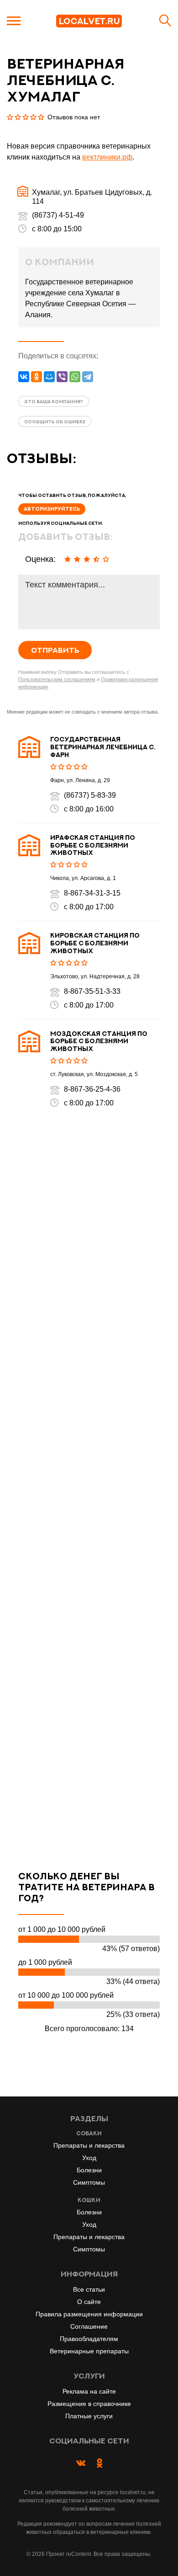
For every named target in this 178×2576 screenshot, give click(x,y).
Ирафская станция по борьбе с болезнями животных (93, 845)
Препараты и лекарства (89, 2145)
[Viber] (62, 377)
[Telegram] (88, 377)
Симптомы (89, 2182)
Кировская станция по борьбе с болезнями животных (95, 943)
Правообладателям (89, 2339)
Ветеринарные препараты (89, 2351)
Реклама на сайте (89, 2391)
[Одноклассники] (37, 377)
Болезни (89, 2170)
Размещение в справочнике (89, 2404)
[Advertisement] (89, 1489)
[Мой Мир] (49, 377)
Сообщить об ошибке (55, 421)
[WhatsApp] (75, 377)
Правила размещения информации (89, 2314)
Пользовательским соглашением (57, 679)
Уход (89, 2158)
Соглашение (89, 2326)
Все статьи (89, 2289)
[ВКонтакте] (24, 377)
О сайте (89, 2302)
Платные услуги (89, 2416)
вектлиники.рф (107, 157)
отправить (55, 650)
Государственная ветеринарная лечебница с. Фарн (103, 747)
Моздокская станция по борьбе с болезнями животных (99, 1041)
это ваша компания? (54, 401)
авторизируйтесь (52, 509)
